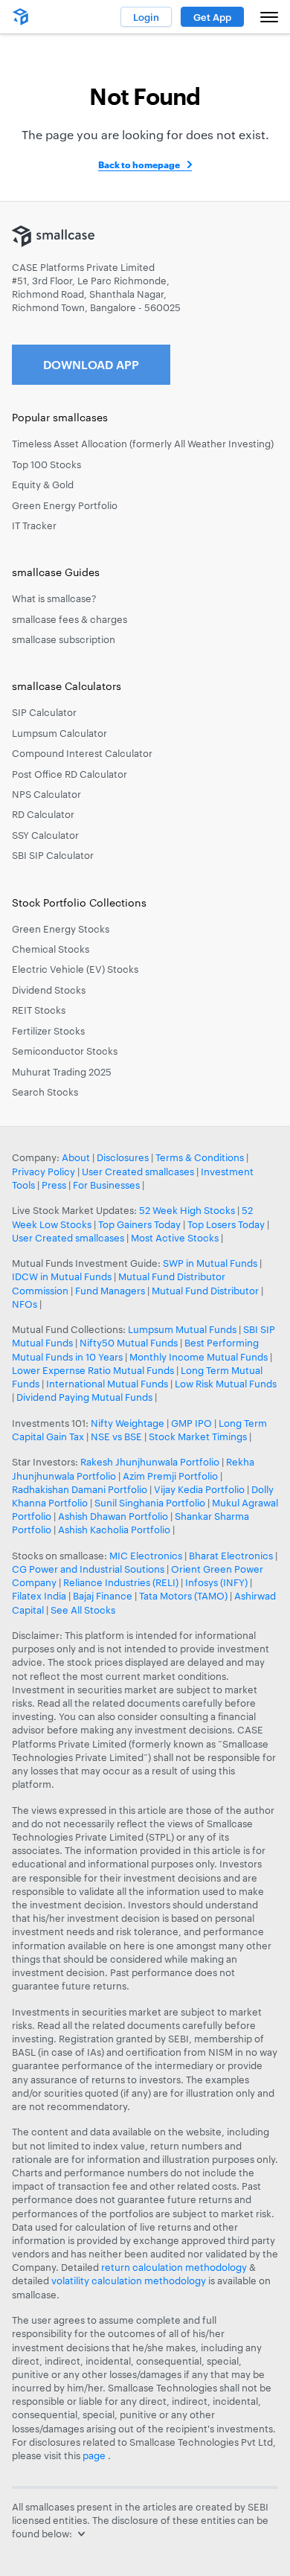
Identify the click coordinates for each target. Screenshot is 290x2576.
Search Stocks (45, 1092)
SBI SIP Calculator (53, 855)
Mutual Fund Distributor (205, 1291)
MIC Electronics (146, 1556)
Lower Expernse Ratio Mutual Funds (93, 1370)
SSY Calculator (45, 835)
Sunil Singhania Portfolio (150, 1503)
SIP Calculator (44, 712)
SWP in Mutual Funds (210, 1263)
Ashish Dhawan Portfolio (113, 1516)
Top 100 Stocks (46, 464)
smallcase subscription (64, 639)
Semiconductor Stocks (65, 1051)
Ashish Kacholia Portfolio (114, 1530)
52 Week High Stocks (187, 1210)
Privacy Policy (43, 1172)
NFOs (25, 1304)
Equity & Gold (43, 485)
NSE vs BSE (116, 1436)
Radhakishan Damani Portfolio (80, 1489)
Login (146, 17)
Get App (212, 17)
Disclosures (123, 1157)
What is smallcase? (54, 598)
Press (54, 1185)
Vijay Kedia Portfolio (199, 1489)
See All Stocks (83, 1610)
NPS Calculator (46, 794)
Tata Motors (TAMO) (183, 1596)
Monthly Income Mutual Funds (199, 1357)
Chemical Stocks (51, 949)
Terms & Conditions (200, 1157)
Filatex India (40, 1596)
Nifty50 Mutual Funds (129, 1343)
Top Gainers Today (139, 1224)
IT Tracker (34, 525)
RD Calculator (43, 814)
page (95, 2455)
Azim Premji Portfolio (170, 1476)
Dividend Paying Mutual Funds (84, 1397)
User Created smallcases (138, 1172)
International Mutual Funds (107, 1384)
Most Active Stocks (175, 1238)
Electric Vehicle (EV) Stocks (75, 969)
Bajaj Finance (103, 1596)
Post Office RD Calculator (70, 774)
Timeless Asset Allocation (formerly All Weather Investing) (143, 444)
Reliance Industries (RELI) (121, 1582)
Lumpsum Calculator (59, 733)
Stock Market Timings (198, 1436)
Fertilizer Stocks (48, 1031)
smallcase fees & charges (70, 619)
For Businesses (106, 1185)
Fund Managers (110, 1291)
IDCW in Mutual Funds (62, 1276)
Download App (91, 364)
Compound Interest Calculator (82, 753)
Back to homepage (139, 164)
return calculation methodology (174, 2267)
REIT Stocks (39, 1010)
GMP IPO (191, 1423)
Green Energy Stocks (61, 929)
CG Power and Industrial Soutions (88, 1569)
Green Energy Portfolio (65, 505)
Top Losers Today (226, 1224)
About (76, 1157)
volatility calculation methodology (129, 2281)
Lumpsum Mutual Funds (182, 1329)
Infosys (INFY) (216, 1582)
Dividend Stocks (49, 990)
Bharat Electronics (231, 1556)
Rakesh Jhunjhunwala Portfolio (150, 1462)
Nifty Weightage (128, 1423)
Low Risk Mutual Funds (226, 1384)
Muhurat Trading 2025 (62, 1072)
